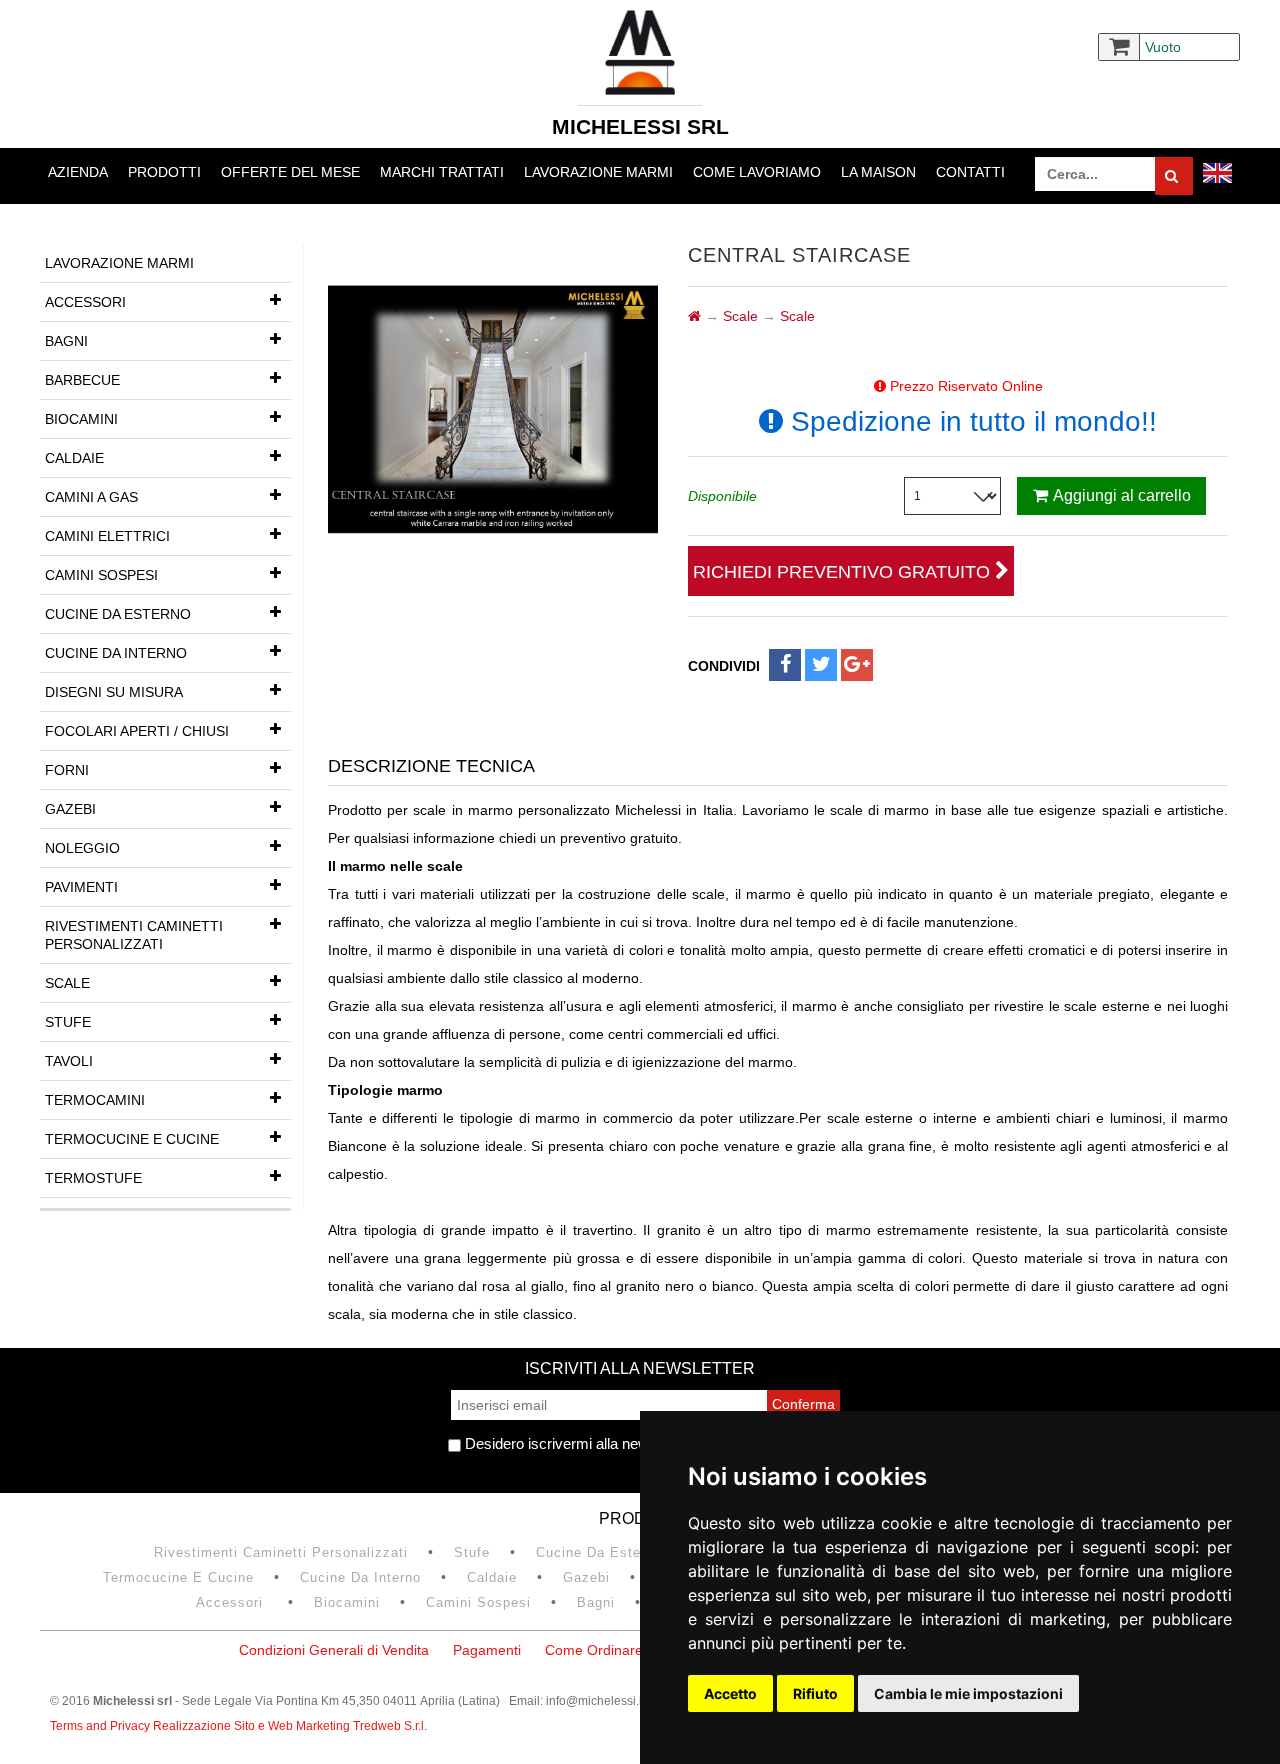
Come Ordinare (594, 1650)
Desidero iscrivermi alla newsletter (575, 1443)
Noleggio (82, 848)
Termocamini (95, 1100)
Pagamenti (487, 1650)
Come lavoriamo (757, 172)
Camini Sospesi (101, 575)
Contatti (970, 172)
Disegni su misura (114, 692)
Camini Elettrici (107, 536)
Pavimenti (81, 887)
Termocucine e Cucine (132, 1139)
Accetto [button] (730, 1693)
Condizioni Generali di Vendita (334, 1650)
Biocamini (81, 419)
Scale (67, 983)
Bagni (66, 341)
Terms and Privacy (101, 1726)
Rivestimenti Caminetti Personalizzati (134, 935)
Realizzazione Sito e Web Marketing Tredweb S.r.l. (290, 1726)
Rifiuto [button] (815, 1693)
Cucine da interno (116, 653)
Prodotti (164, 172)
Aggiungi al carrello (1122, 495)
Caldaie (74, 458)
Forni (67, 770)
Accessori (85, 302)
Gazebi (70, 809)
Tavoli (69, 1061)
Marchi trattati (442, 172)
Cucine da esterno (118, 614)
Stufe (68, 1022)
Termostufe (93, 1178)
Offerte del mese (290, 172)
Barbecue (82, 380)
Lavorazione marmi (598, 172)
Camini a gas (91, 497)
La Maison (878, 172)
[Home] (694, 316)
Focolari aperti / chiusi (137, 731)
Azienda (78, 172)
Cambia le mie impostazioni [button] (968, 1693)
